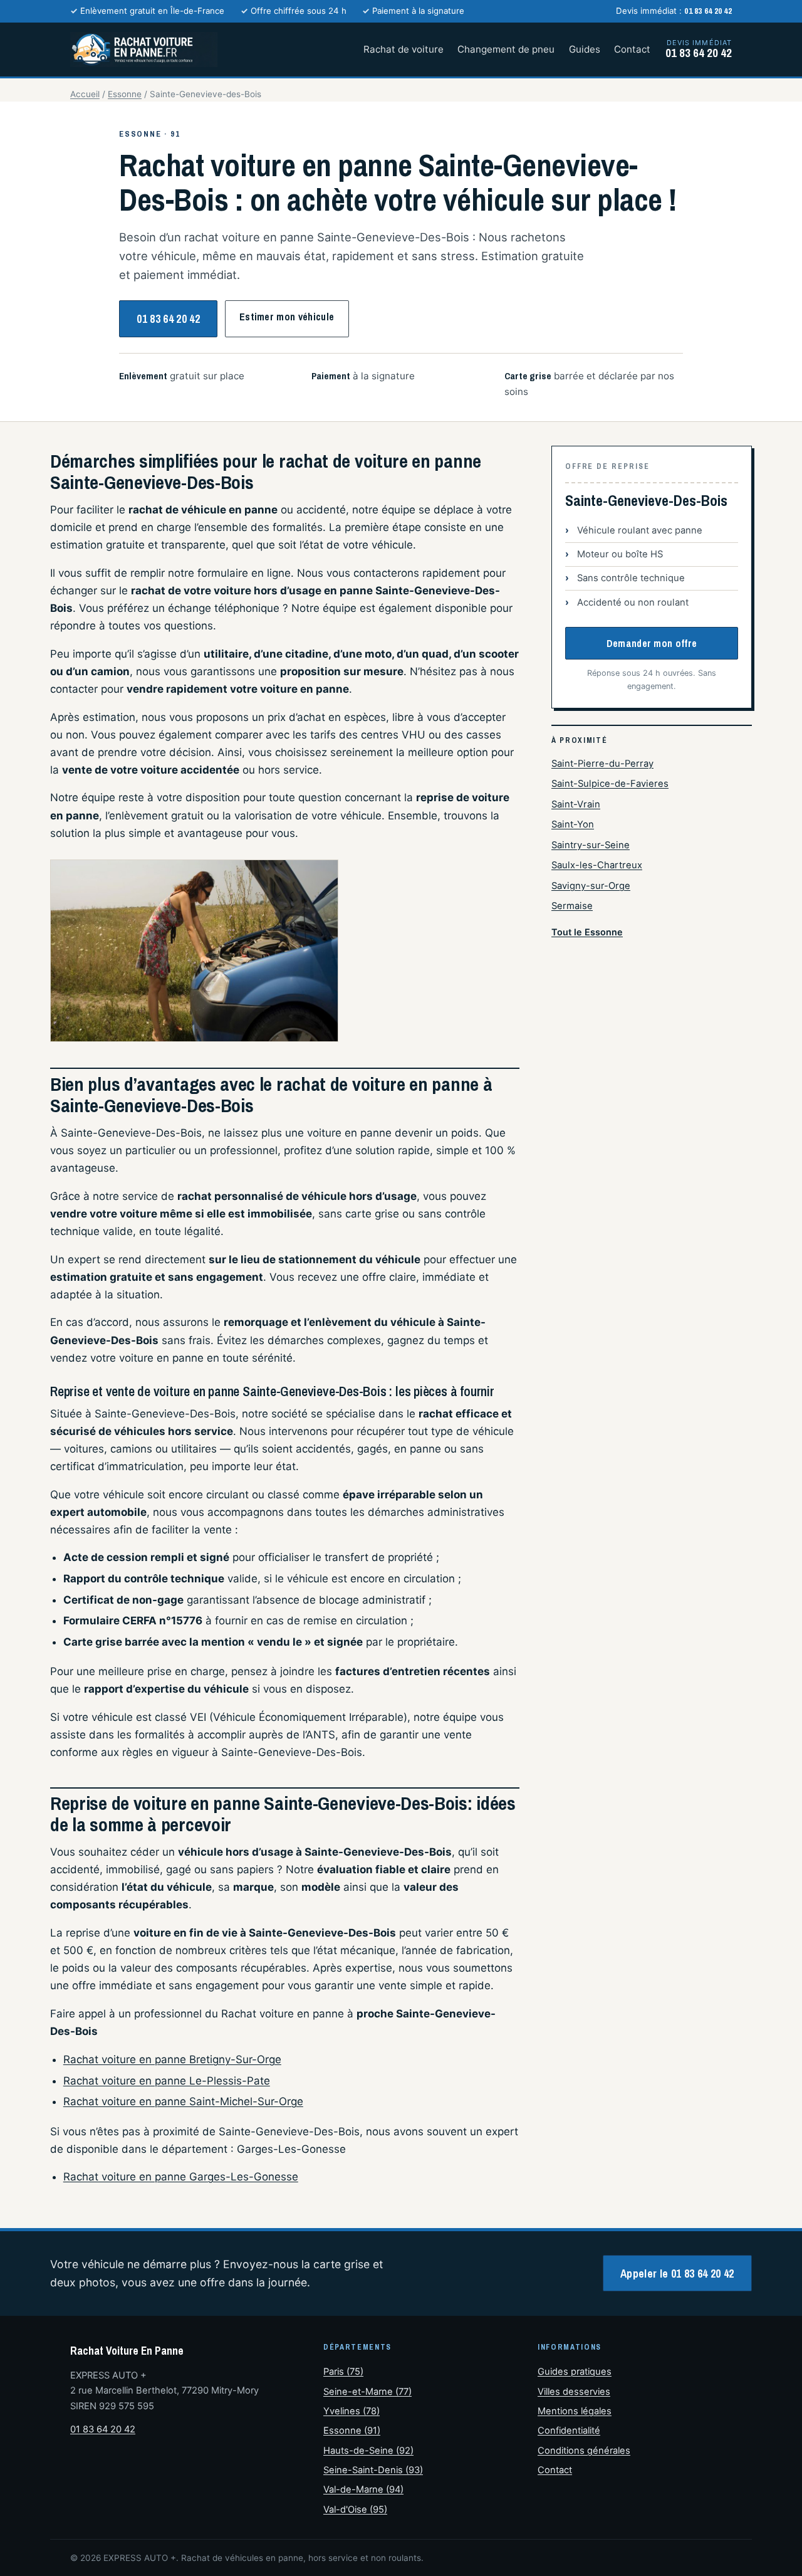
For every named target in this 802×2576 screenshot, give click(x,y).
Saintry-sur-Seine (591, 845)
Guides (585, 49)
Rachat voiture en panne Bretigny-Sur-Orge (172, 2059)
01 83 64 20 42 (168, 319)
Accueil (85, 94)
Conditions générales (584, 2451)
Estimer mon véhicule (287, 317)
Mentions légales (575, 2411)
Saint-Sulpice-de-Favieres (610, 784)
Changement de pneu (506, 49)
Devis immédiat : (674, 11)
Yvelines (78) (352, 2411)
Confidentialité (569, 2431)
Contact (632, 49)
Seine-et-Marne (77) (367, 2392)
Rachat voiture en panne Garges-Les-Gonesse (181, 2177)
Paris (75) (343, 2372)
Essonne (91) (352, 2431)
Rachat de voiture (404, 49)
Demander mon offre (652, 643)
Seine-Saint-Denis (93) (373, 2470)
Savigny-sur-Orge (591, 886)
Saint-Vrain (576, 804)
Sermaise (572, 906)
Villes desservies (574, 2392)
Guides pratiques (575, 2372)
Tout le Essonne (587, 932)
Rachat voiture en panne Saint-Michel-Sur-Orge (183, 2101)
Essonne (125, 94)
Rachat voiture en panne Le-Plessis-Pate (167, 2081)
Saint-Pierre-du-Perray (602, 764)
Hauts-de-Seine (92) (368, 2451)
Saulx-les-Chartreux (597, 865)
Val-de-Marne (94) (363, 2489)
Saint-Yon (573, 824)
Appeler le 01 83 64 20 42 (677, 2274)
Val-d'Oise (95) (355, 2510)
